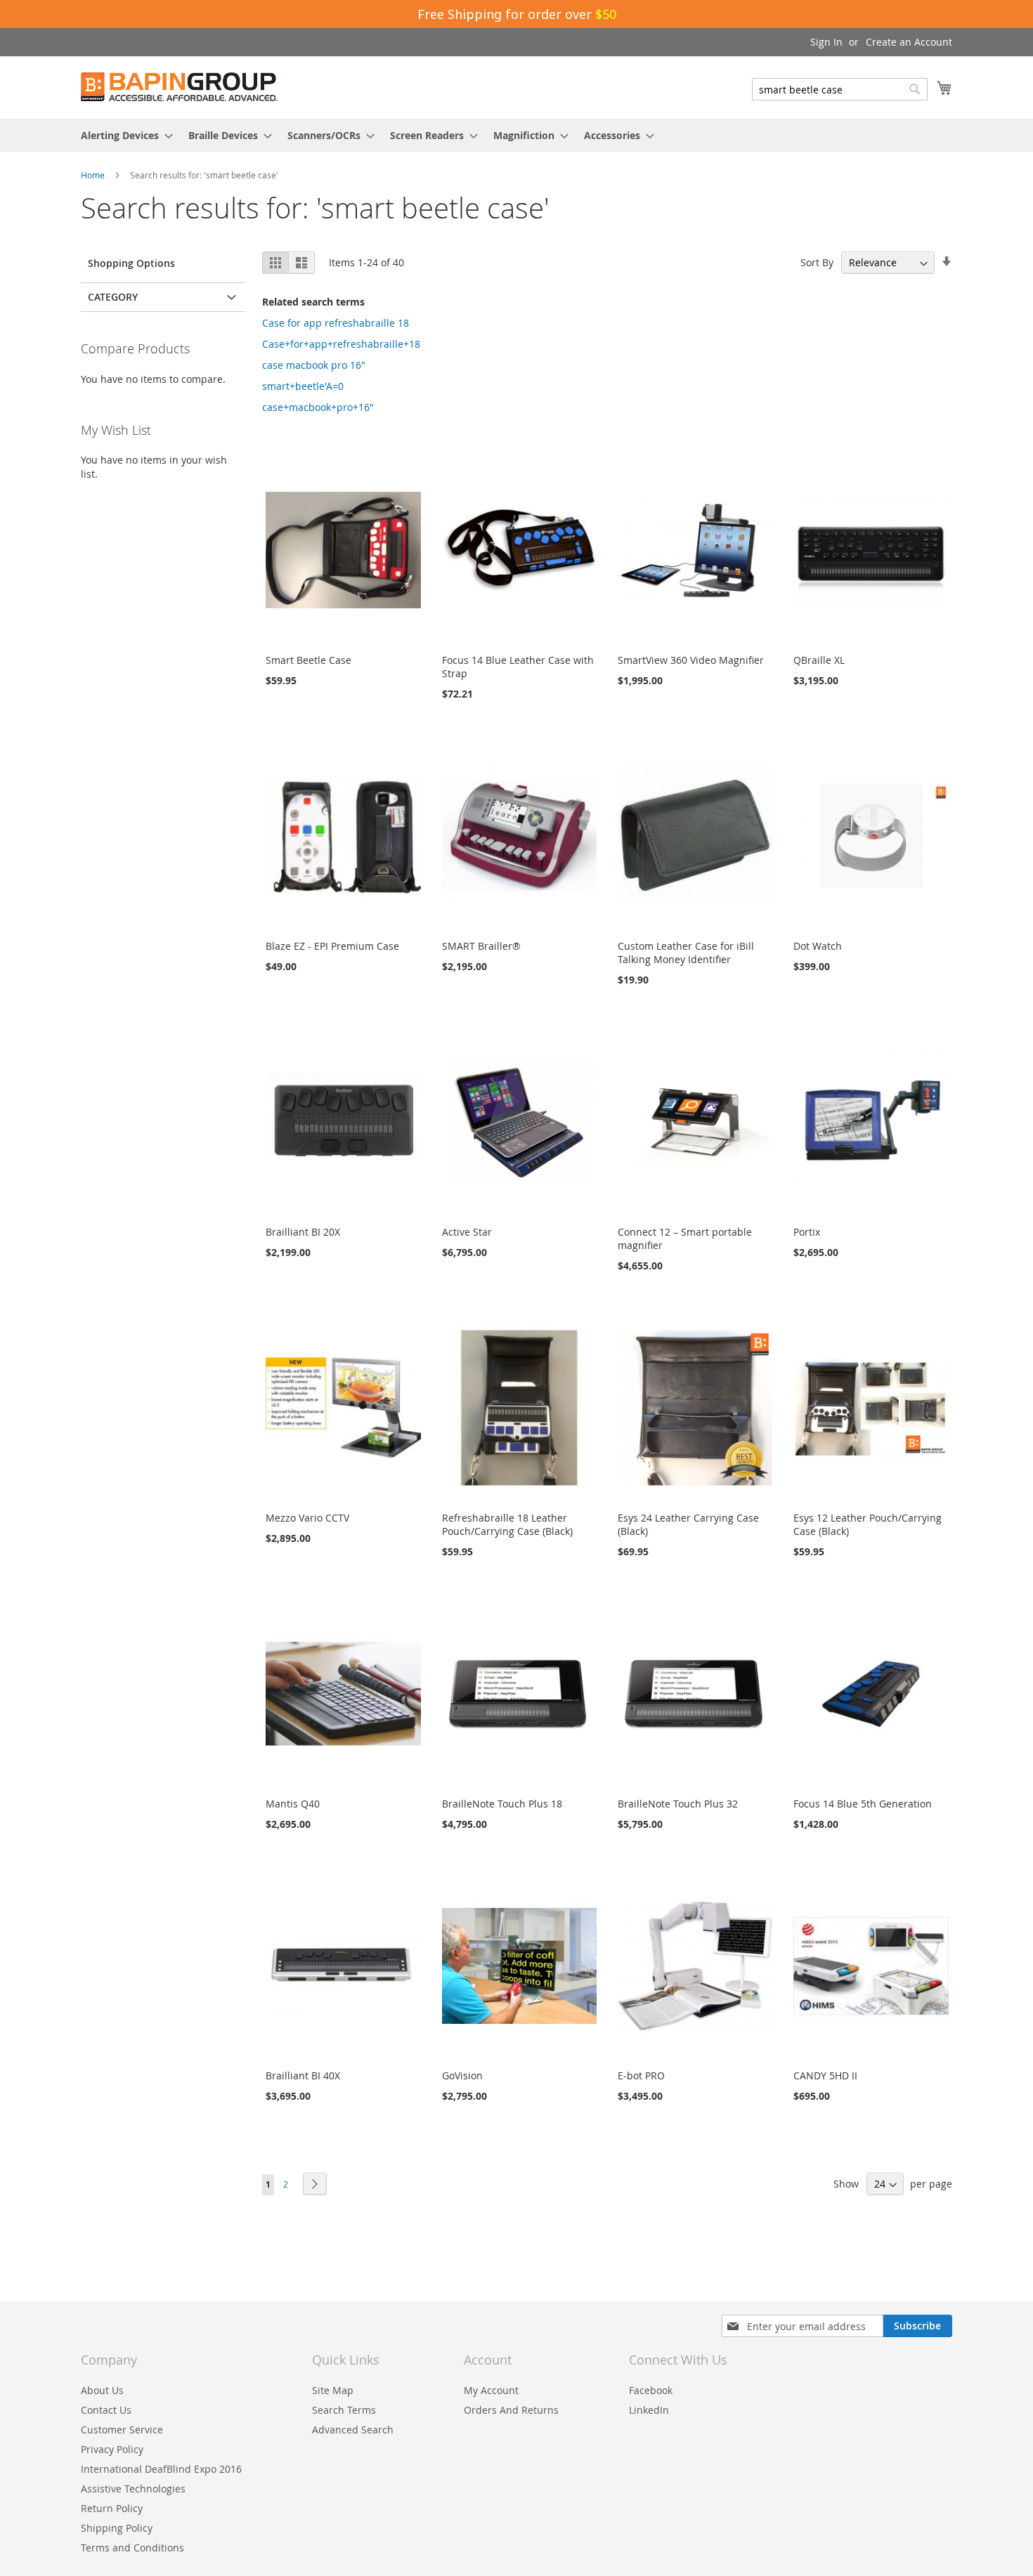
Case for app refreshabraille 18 (336, 323)
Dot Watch (818, 946)
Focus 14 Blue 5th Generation (863, 1804)
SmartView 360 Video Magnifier (691, 660)
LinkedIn (649, 2410)
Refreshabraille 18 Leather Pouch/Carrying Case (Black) (507, 1524)
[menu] (516, 135)
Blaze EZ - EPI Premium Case (332, 946)
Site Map (333, 2390)
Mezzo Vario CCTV (307, 1518)
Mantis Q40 (293, 1804)
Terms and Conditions (132, 2548)
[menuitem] (123, 135)
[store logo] (179, 87)
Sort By (817, 262)
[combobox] (840, 89)
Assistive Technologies (133, 2489)
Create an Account (909, 42)
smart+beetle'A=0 (303, 386)
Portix (807, 1232)
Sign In (826, 42)
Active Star (467, 1232)
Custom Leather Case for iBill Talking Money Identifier (686, 953)
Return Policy (112, 2508)
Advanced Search (353, 2430)
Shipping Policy (117, 2528)
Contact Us (106, 2410)
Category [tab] (113, 297)
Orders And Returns (511, 2410)
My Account (491, 2390)
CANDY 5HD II (825, 2075)
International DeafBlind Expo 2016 (161, 2469)
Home (94, 175)
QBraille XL (819, 660)
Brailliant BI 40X (303, 2075)
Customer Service (122, 2430)
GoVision (462, 2075)
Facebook (651, 2390)
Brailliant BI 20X (303, 1232)
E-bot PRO (641, 2075)
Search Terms (344, 2410)
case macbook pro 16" (314, 365)
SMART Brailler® (481, 946)
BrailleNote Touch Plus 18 (502, 1804)
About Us (102, 2390)
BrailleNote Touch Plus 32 (678, 1804)
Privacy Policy (112, 2449)
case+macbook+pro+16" (318, 407)
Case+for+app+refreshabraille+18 (341, 344)
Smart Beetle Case (308, 660)
